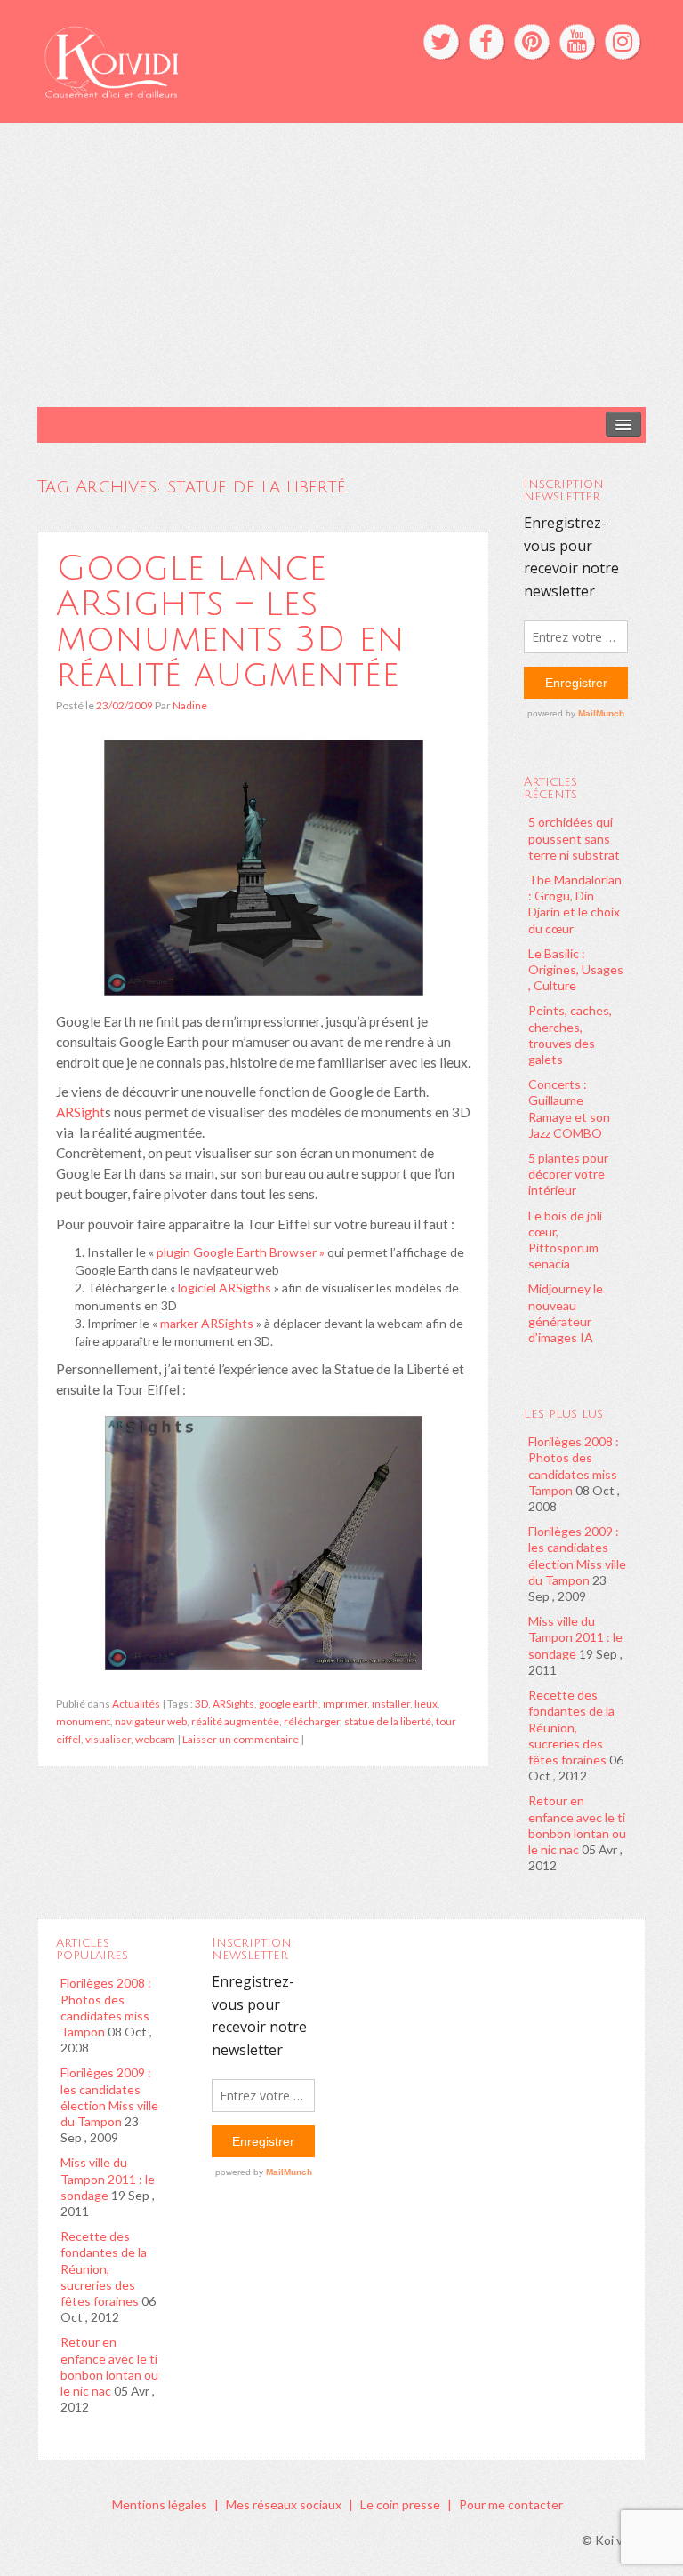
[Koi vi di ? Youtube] (577, 42)
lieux (426, 1704)
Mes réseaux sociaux (284, 2504)
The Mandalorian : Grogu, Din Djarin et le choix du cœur (575, 904)
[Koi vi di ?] (211, 60)
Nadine (190, 705)
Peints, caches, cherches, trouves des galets (570, 1035)
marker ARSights (207, 1323)
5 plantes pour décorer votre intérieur (568, 1174)
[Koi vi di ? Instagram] (623, 42)
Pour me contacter (511, 2504)
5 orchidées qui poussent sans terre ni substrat (574, 838)
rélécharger (312, 1721)
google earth (289, 1704)
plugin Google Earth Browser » (241, 1252)
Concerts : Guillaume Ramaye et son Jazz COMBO (569, 1108)
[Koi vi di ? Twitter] (441, 42)
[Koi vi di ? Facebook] (486, 42)
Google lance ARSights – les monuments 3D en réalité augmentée (230, 621)
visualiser (108, 1739)
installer (391, 1704)
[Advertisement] (341, 265)
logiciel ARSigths (225, 1288)
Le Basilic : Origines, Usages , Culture (576, 969)
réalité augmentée (235, 1721)
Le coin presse (400, 2504)
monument (83, 1721)
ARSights (233, 1704)
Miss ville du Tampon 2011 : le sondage (575, 1637)
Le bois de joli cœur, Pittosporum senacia (565, 1240)
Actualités (136, 1704)
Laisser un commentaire (241, 1739)
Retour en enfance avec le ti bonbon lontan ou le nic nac (577, 1825)
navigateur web (151, 1721)
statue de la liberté (388, 1721)
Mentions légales (160, 2504)
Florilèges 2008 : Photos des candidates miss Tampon (574, 1466)
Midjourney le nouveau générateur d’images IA (566, 1313)
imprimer (345, 1704)
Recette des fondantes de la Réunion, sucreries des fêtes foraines (571, 1727)
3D (201, 1704)
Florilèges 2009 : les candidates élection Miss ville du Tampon (577, 1556)
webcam (155, 1739)
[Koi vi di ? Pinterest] (532, 42)
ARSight (80, 1112)
